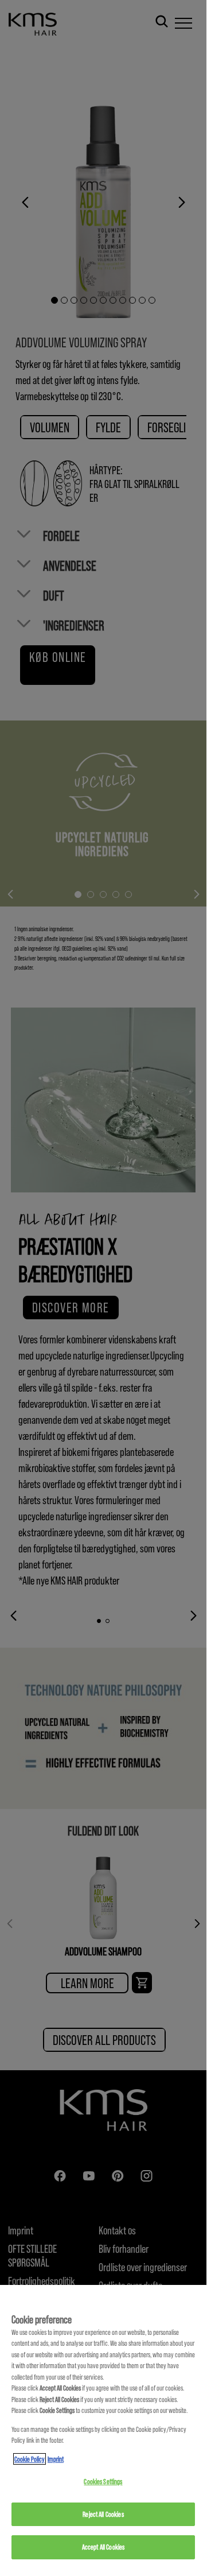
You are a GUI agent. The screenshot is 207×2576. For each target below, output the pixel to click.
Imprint (56, 2459)
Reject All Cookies (103, 2514)
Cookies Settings (103, 2481)
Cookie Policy (30, 2459)
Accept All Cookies (103, 2547)
